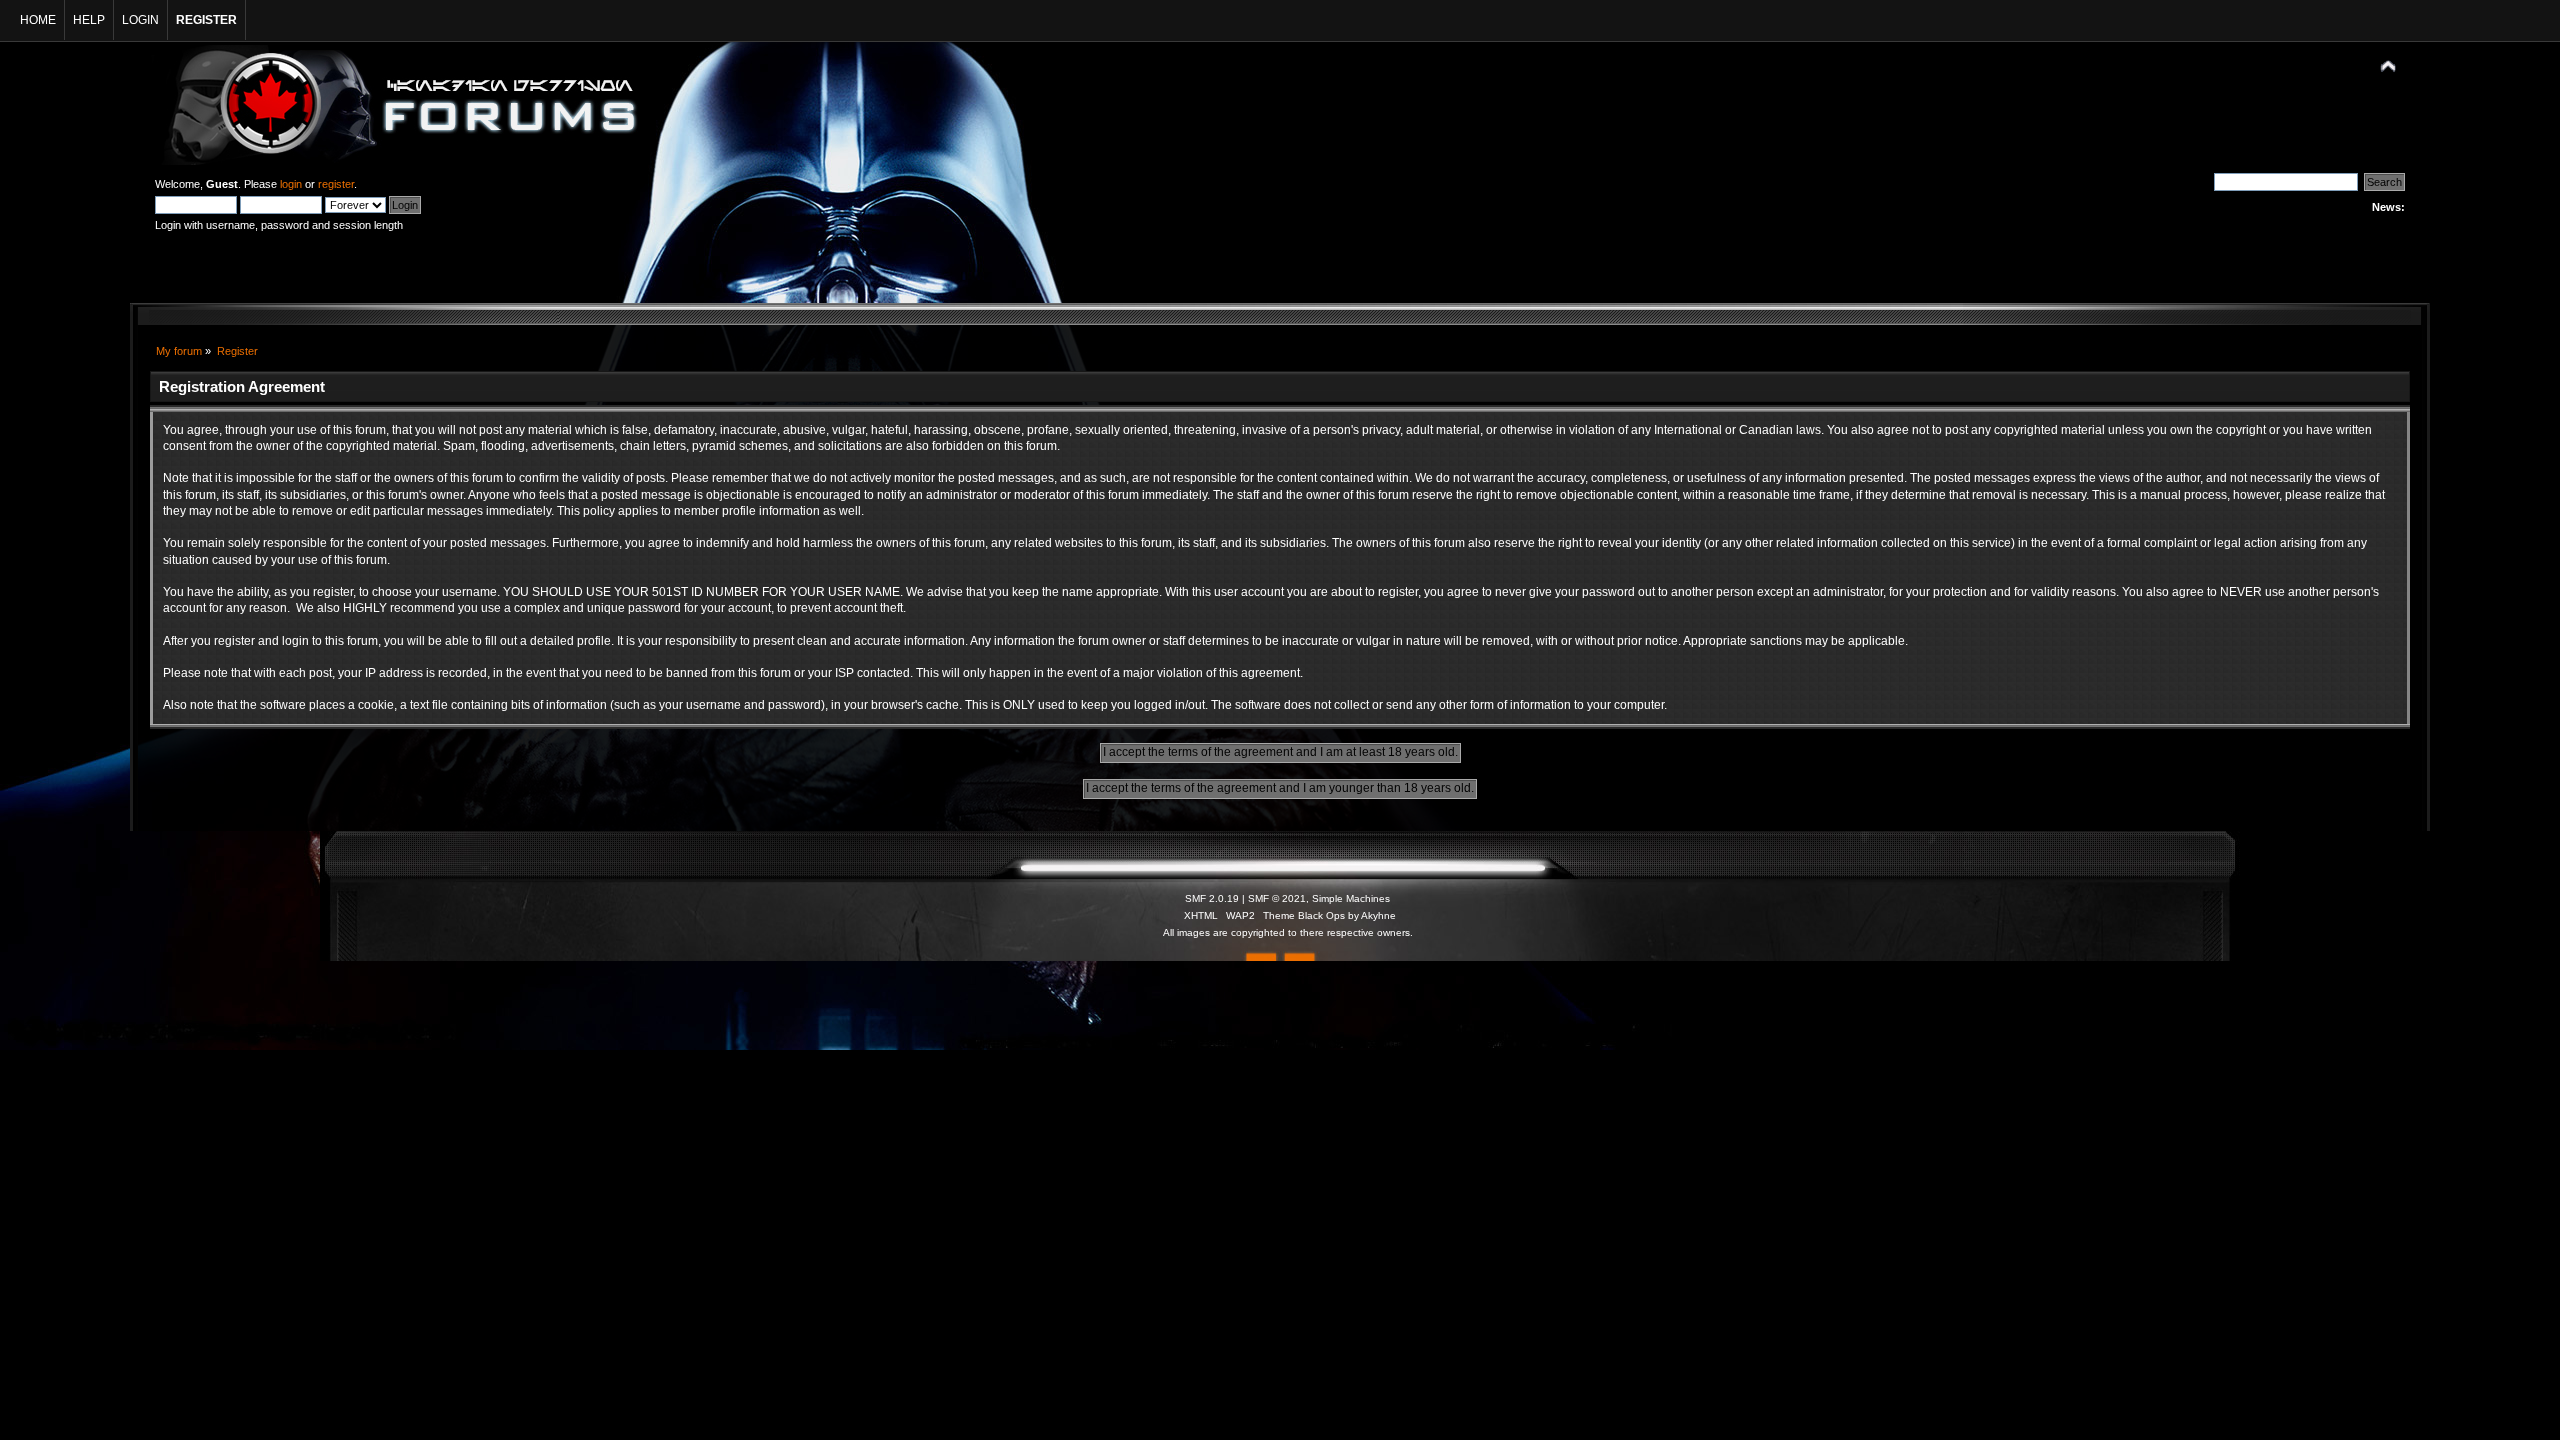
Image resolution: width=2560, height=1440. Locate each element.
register (336, 184)
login (291, 184)
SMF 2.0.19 (1212, 898)
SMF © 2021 (1277, 898)
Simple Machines (1351, 898)
